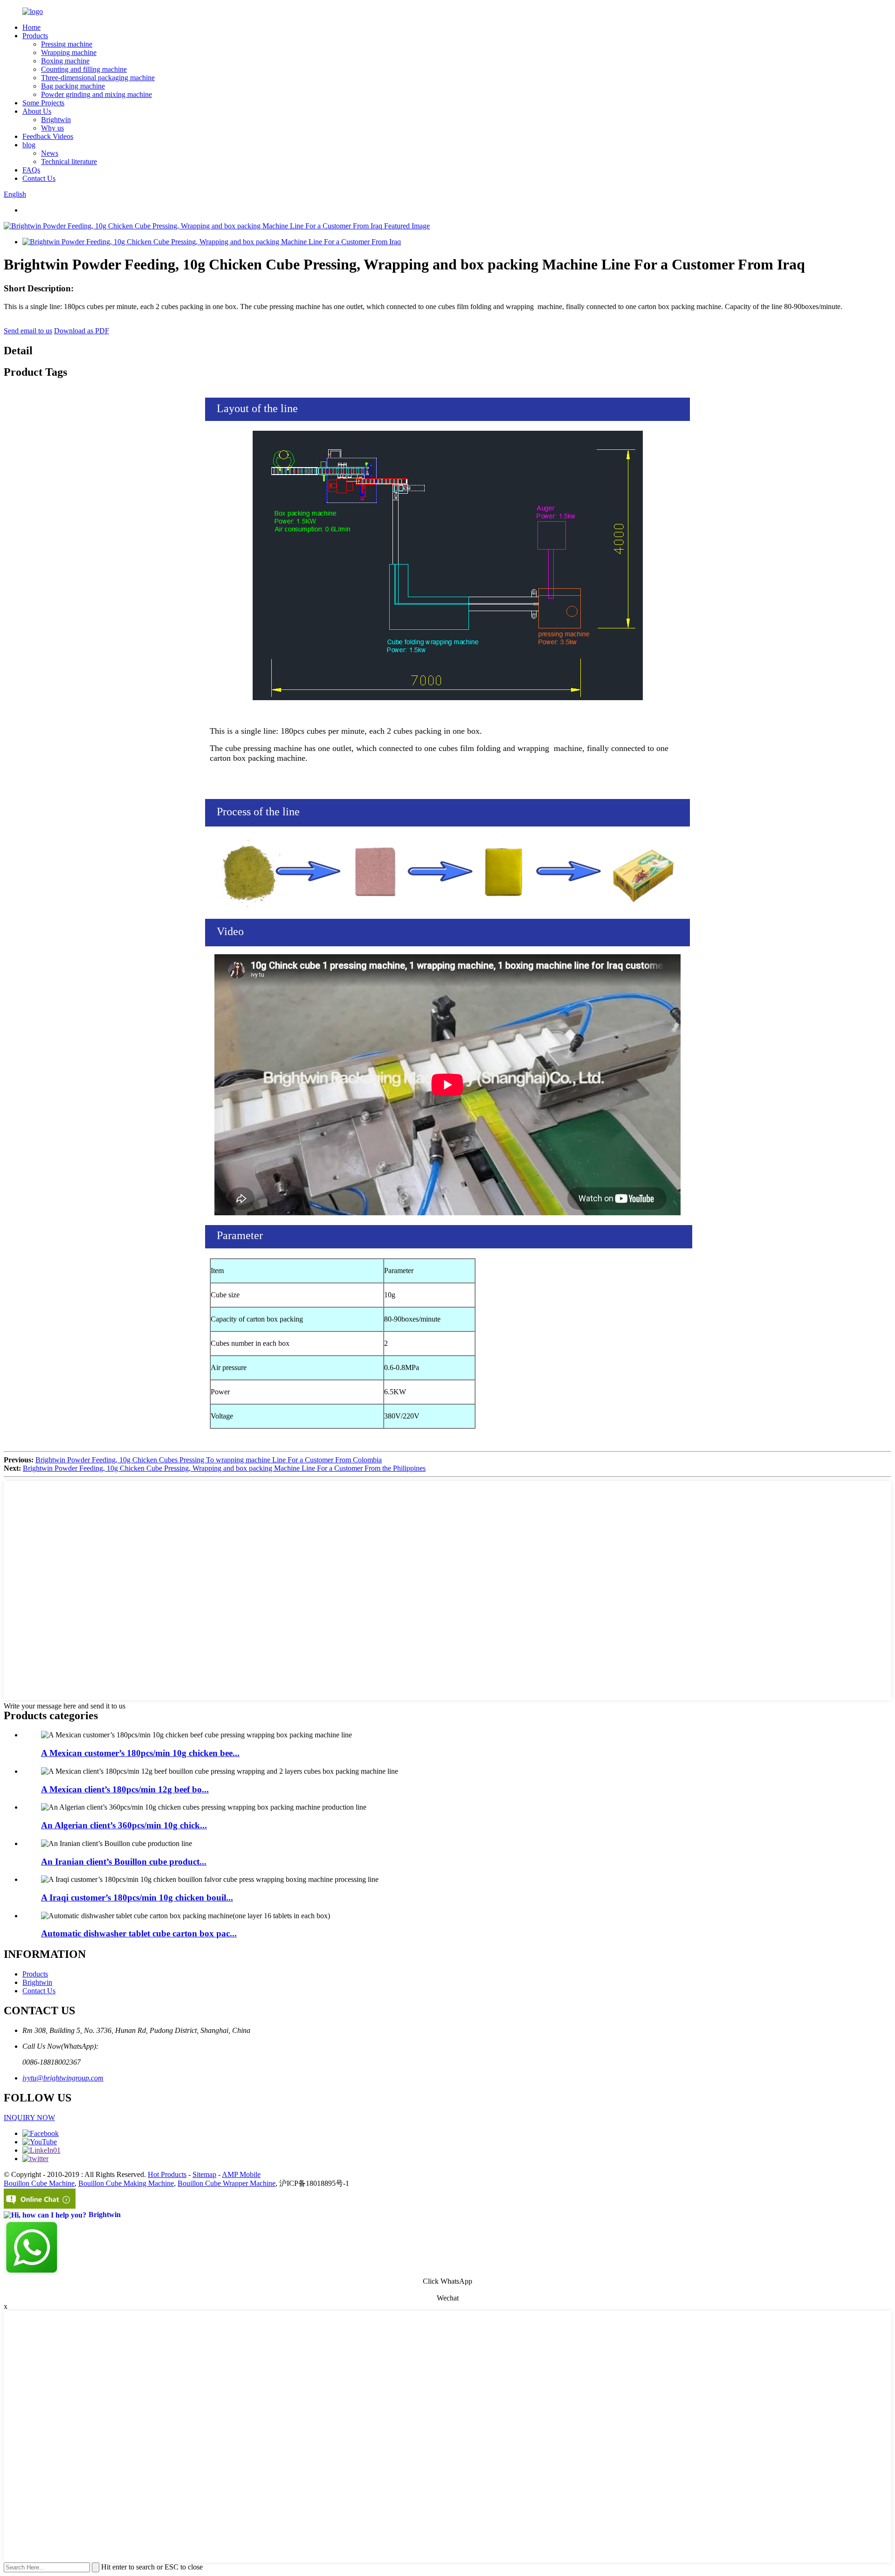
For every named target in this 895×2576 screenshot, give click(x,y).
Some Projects (43, 103)
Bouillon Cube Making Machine (126, 2183)
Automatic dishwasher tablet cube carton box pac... (139, 1933)
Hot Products (167, 2174)
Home (31, 27)
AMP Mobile (241, 2174)
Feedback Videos (48, 136)
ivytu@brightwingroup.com (63, 2078)
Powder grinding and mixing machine (96, 94)
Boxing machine (65, 61)
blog (29, 145)
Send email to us (28, 331)
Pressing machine (67, 44)
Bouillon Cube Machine (39, 2183)
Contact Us (39, 178)
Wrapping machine (69, 52)
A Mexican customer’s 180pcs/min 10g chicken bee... (140, 1753)
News (50, 153)
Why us (52, 128)
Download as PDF (82, 331)
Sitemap (204, 2174)
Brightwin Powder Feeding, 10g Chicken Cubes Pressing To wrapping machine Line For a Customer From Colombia (209, 1460)
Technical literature (69, 162)
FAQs (31, 170)
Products (35, 36)
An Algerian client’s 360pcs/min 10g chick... (124, 1825)
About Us (37, 111)
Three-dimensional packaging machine (98, 78)
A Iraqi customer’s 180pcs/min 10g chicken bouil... (137, 1898)
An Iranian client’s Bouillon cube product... (124, 1862)
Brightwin (56, 120)
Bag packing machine (73, 86)
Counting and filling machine (84, 69)
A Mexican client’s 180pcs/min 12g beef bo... (125, 1789)
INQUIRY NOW (29, 2118)
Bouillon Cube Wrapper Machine (227, 2183)
